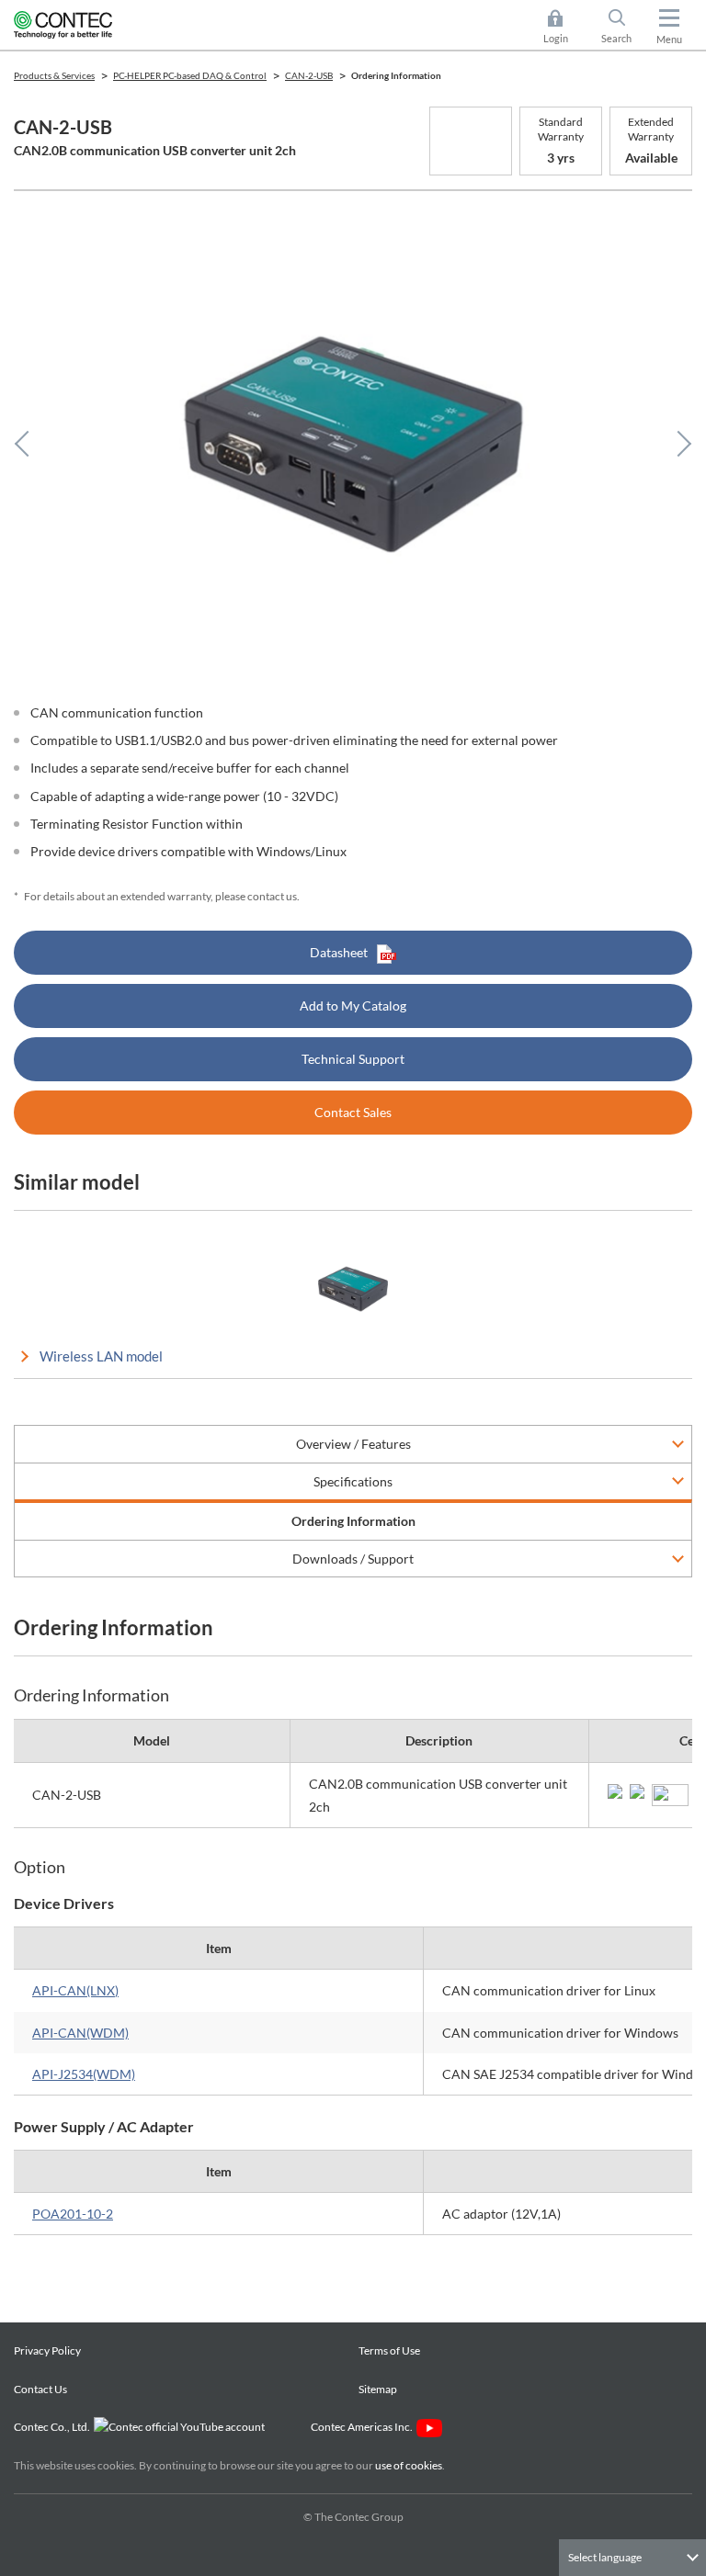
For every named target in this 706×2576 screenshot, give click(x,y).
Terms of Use (389, 2350)
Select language (605, 2557)
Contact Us (40, 2389)
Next (678, 444)
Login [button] (564, 28)
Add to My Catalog (353, 1006)
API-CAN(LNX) (75, 1990)
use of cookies (409, 2465)
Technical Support (353, 1059)
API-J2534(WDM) (84, 2074)
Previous (28, 444)
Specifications (353, 1481)
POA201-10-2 (73, 2214)
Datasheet (339, 952)
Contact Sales (353, 1112)
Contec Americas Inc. (364, 2427)
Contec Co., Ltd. (54, 2427)
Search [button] (624, 28)
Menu (669, 39)
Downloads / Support (353, 1559)
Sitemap (378, 2389)
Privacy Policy (47, 2350)
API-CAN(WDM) (80, 2033)
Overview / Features (353, 1444)
